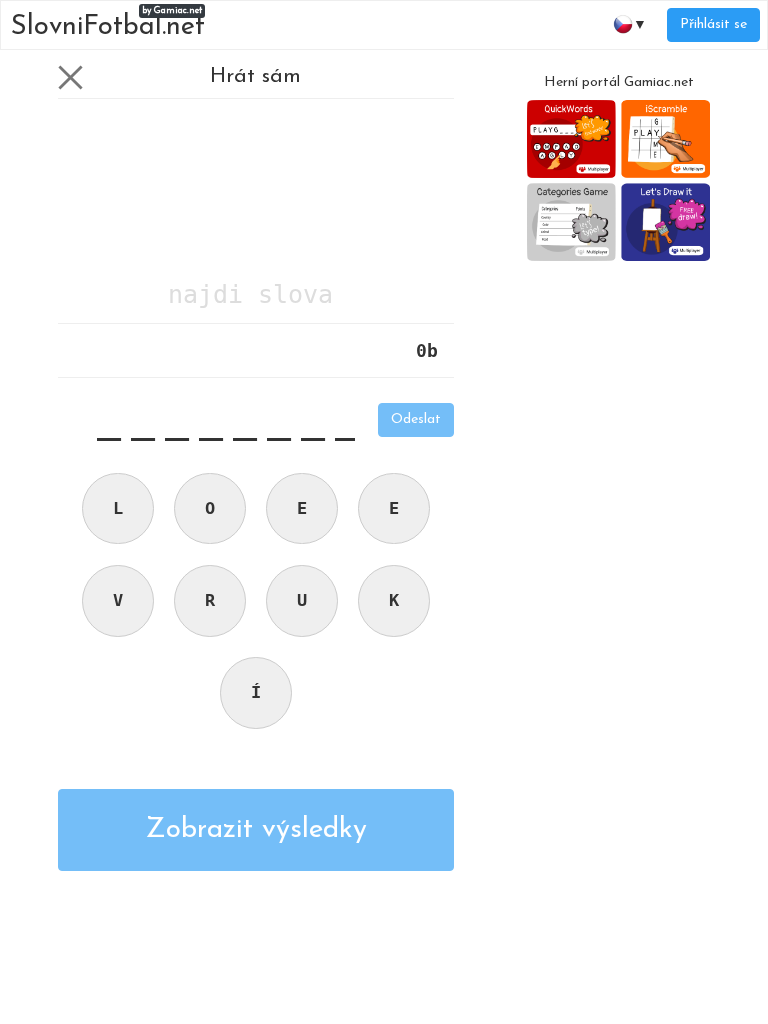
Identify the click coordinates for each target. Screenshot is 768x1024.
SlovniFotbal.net (108, 23)
